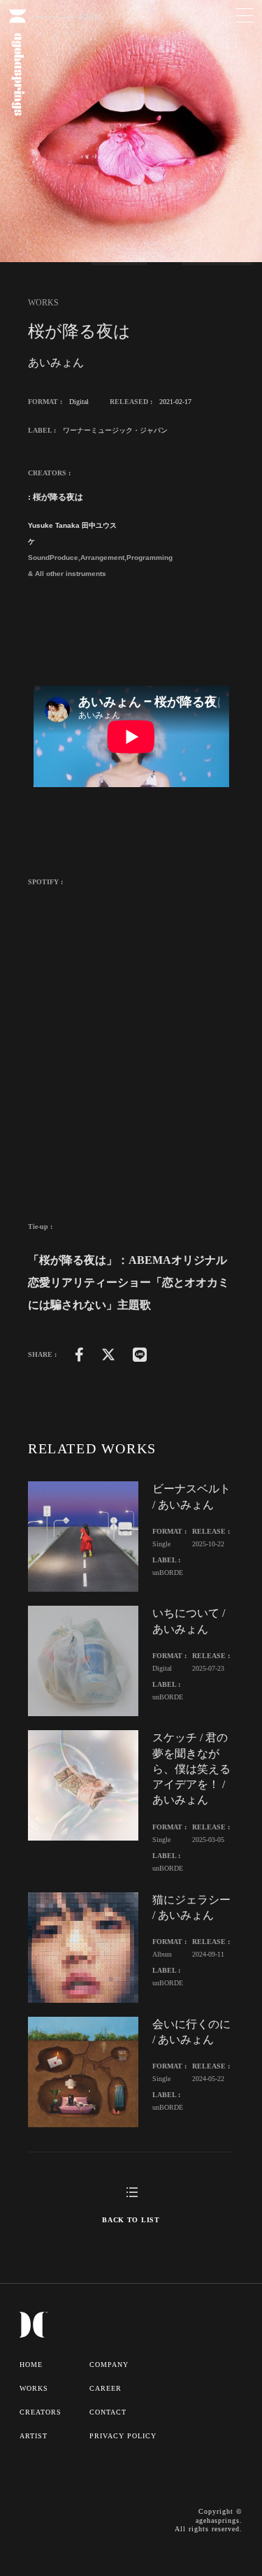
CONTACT (108, 2412)
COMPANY (109, 2365)
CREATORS (41, 2412)
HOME (31, 2365)
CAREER (105, 2388)
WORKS (34, 2388)
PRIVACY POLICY (123, 2436)
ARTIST (34, 2436)
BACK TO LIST (131, 2220)
